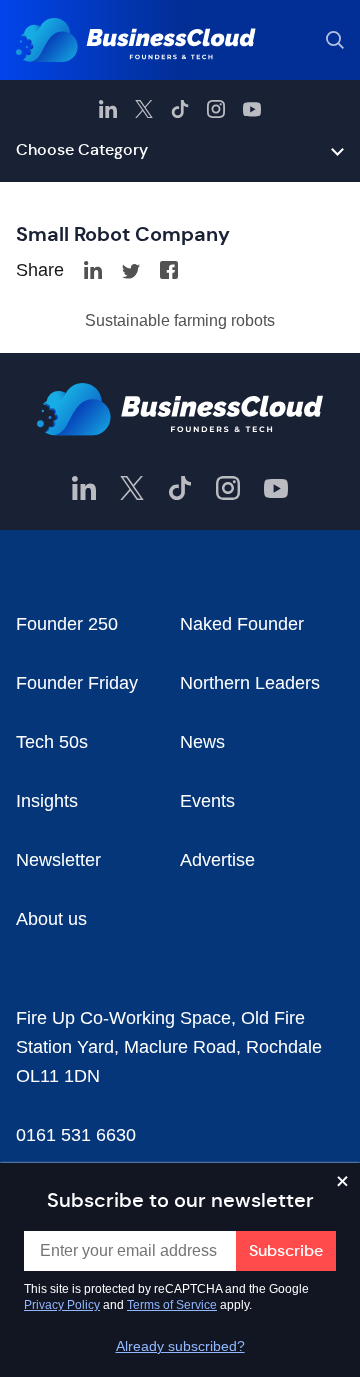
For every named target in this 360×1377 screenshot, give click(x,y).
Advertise (217, 860)
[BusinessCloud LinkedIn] (108, 109)
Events (207, 801)
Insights (47, 801)
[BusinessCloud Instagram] (216, 109)
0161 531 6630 (76, 1135)
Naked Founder (242, 624)
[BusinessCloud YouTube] (252, 109)
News (202, 742)
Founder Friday (77, 683)
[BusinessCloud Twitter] (144, 109)
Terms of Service (172, 1305)
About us (51, 919)
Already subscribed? (180, 1346)
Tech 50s (52, 742)
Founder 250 (67, 624)
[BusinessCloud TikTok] (180, 109)
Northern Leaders (250, 683)
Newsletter (58, 860)
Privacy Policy (62, 1305)
